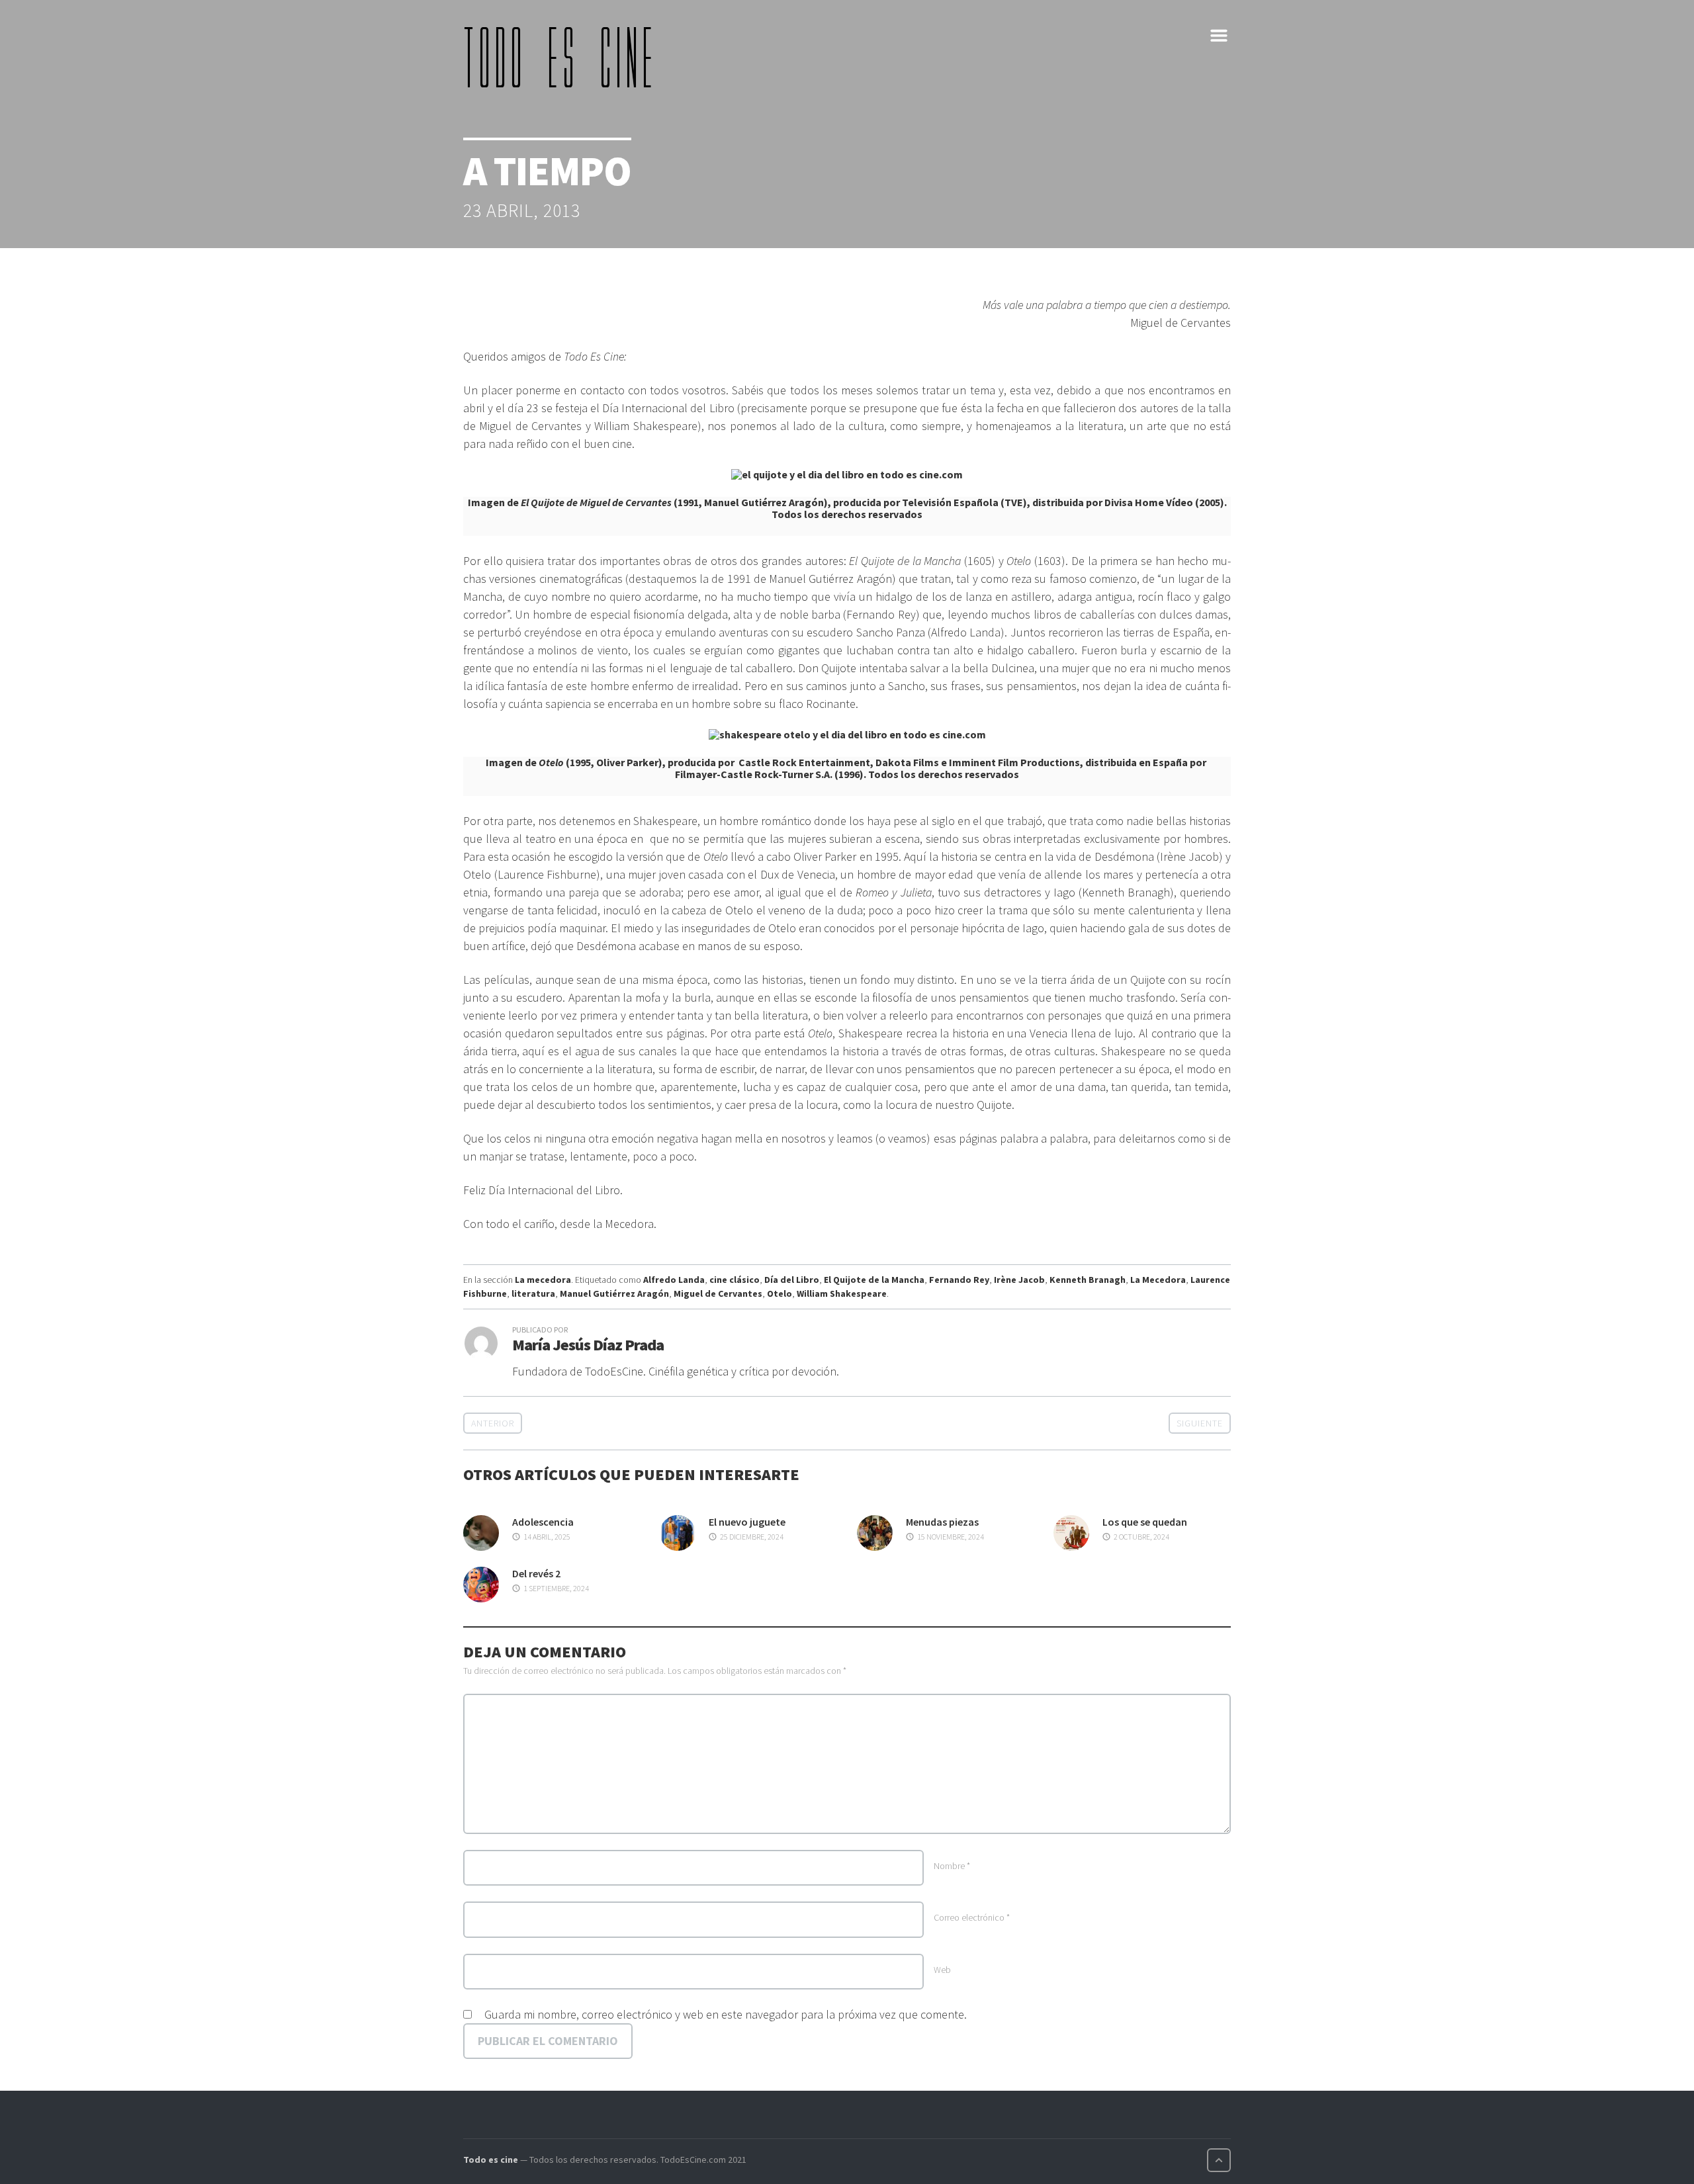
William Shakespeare (842, 1293)
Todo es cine (491, 2160)
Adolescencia (543, 1522)
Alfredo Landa (674, 1280)
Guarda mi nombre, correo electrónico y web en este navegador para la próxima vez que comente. (726, 2014)
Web (942, 1970)
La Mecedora (1158, 1280)
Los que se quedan (1145, 1522)
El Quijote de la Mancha (874, 1280)
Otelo (780, 1293)
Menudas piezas (942, 1522)
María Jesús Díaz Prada (588, 1345)
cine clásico (735, 1280)
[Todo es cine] (562, 57)
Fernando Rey (959, 1280)
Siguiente (1200, 1423)
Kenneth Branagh (1088, 1280)
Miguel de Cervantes (718, 1293)
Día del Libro (792, 1280)
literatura (533, 1293)
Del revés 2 (536, 1573)
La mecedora (543, 1280)
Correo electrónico (972, 1917)
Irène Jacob (1019, 1280)
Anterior (493, 1423)
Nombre (952, 1866)
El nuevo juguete (747, 1522)
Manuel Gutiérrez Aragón (614, 1293)
